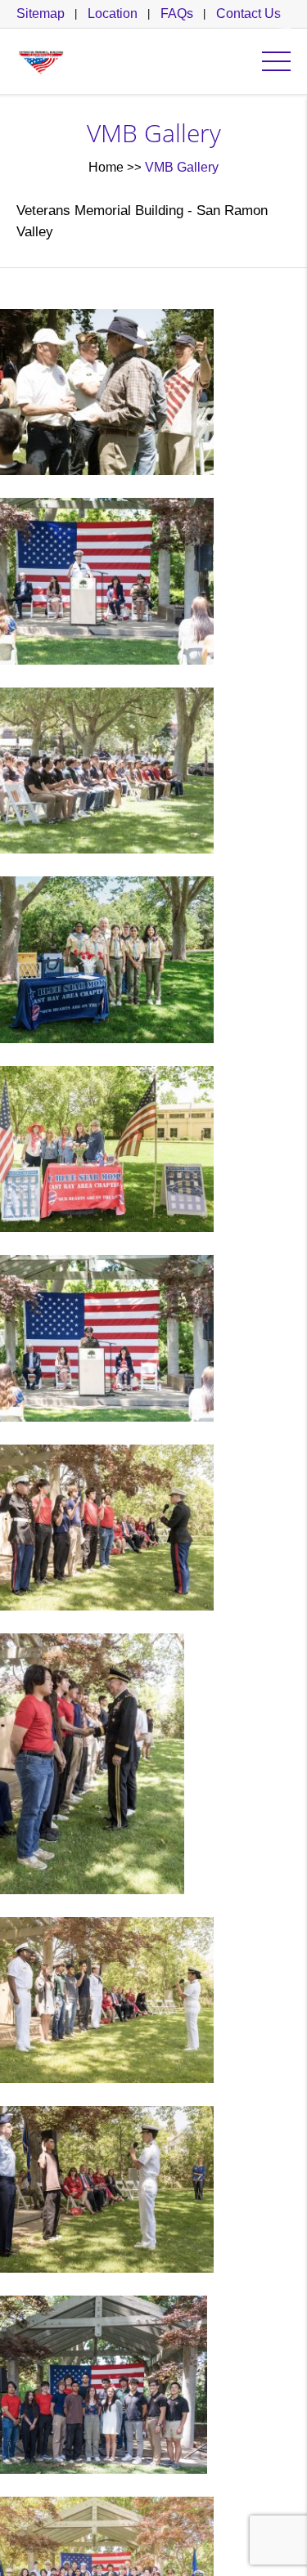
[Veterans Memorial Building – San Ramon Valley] (41, 61)
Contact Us (248, 13)
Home (106, 167)
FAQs (177, 13)
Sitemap (41, 13)
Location (113, 13)
